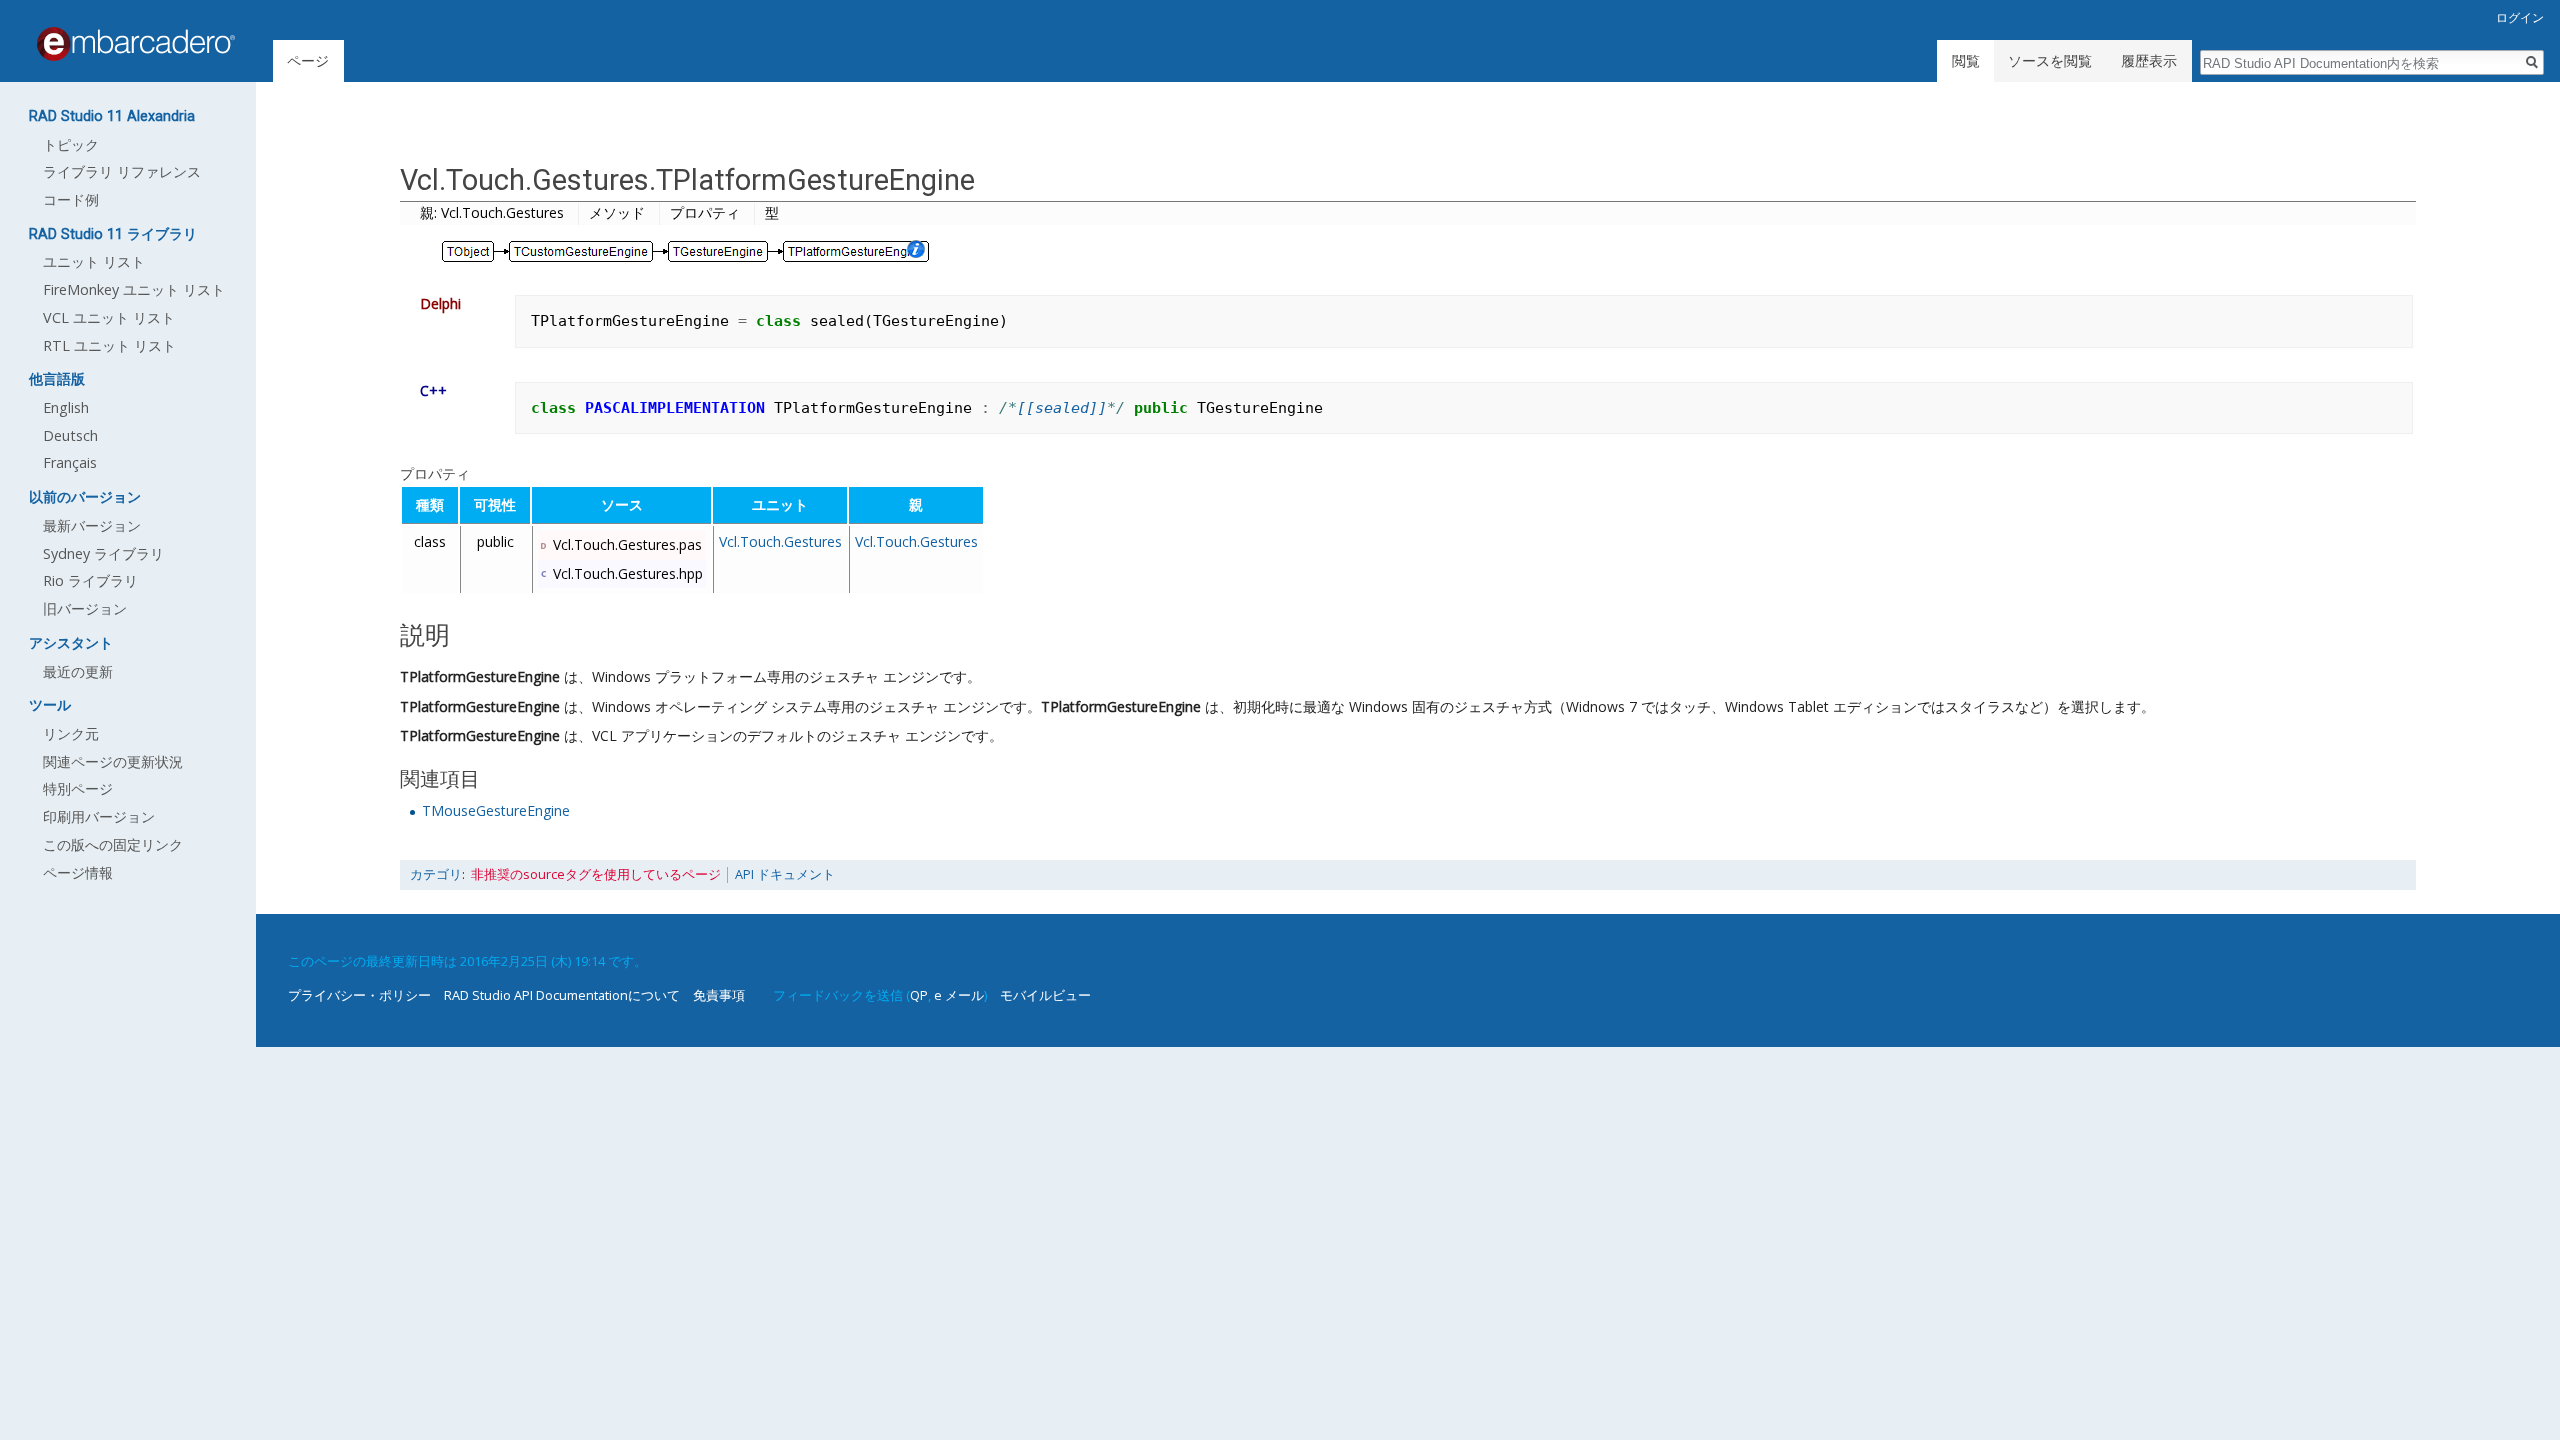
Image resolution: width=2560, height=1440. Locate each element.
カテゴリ (436, 874)
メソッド (617, 212)
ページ (308, 60)
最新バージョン (92, 525)
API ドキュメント (785, 874)
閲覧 (1966, 60)
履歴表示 (2149, 60)
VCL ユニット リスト (109, 317)
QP (919, 995)
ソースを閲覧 (2050, 60)
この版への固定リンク (113, 844)
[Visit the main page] (136, 44)
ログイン (2520, 17)
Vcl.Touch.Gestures (780, 541)
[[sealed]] (1062, 408)
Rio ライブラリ (90, 580)
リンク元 (71, 733)
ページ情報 (78, 872)
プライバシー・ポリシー (359, 995)
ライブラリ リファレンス (122, 171)
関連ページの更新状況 (113, 761)
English (66, 407)
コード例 (71, 199)
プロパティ (705, 212)
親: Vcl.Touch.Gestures (492, 212)
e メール (959, 995)
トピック (71, 144)
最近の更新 (78, 671)
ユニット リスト (94, 261)
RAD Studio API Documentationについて (562, 995)
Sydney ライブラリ (103, 553)
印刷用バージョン (99, 816)
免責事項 (719, 995)
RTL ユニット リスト (109, 345)
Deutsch (70, 435)
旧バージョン (85, 608)
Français (70, 462)
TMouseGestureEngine (496, 810)
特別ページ (78, 788)
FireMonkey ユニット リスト (134, 289)
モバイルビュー (1045, 995)
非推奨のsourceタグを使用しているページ (596, 874)
